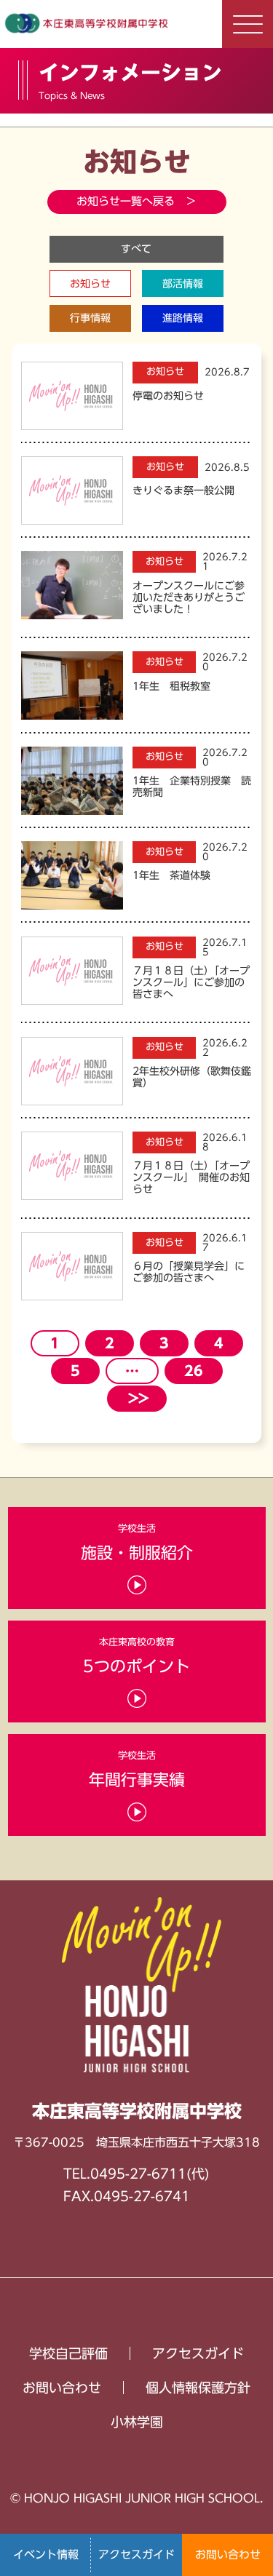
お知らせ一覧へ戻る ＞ (136, 201)
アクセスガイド (136, 2555)
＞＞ (137, 1398)
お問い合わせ (228, 2555)
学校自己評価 (68, 2353)
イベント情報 (46, 2555)
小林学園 (137, 2422)
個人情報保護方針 (198, 2388)
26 (194, 1371)
